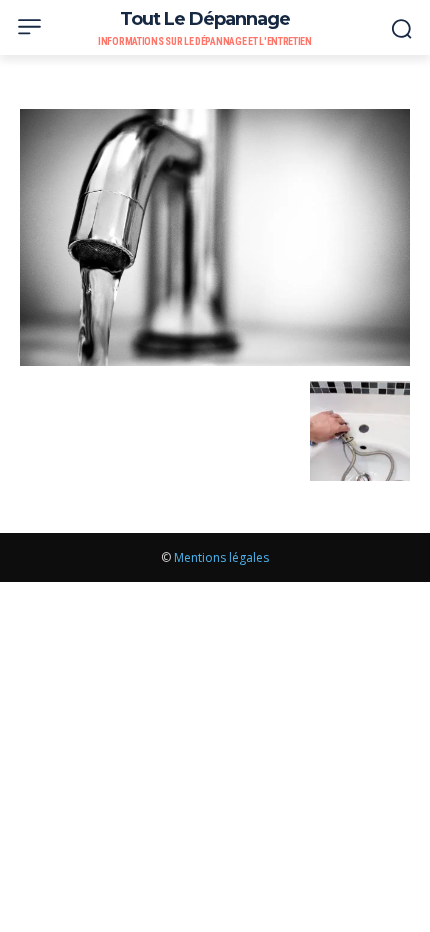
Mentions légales (221, 557)
